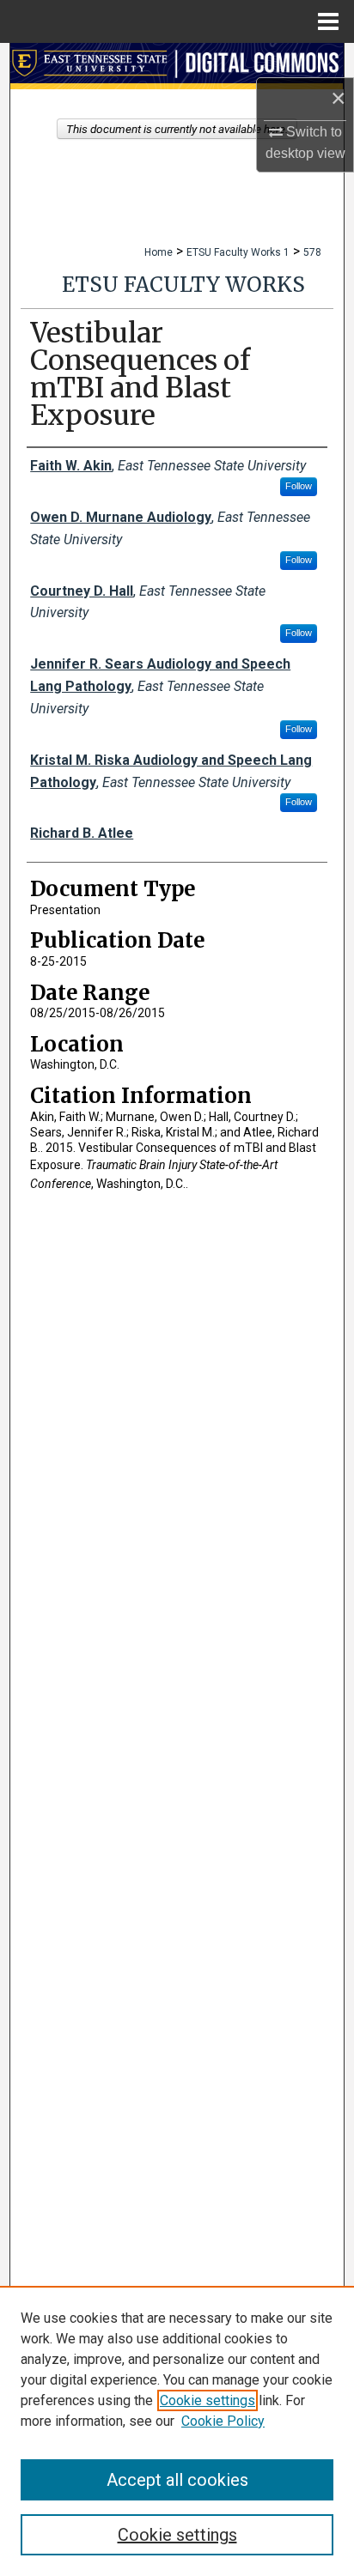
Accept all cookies (177, 2480)
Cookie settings (208, 2400)
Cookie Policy (223, 2421)
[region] (177, 2431)
